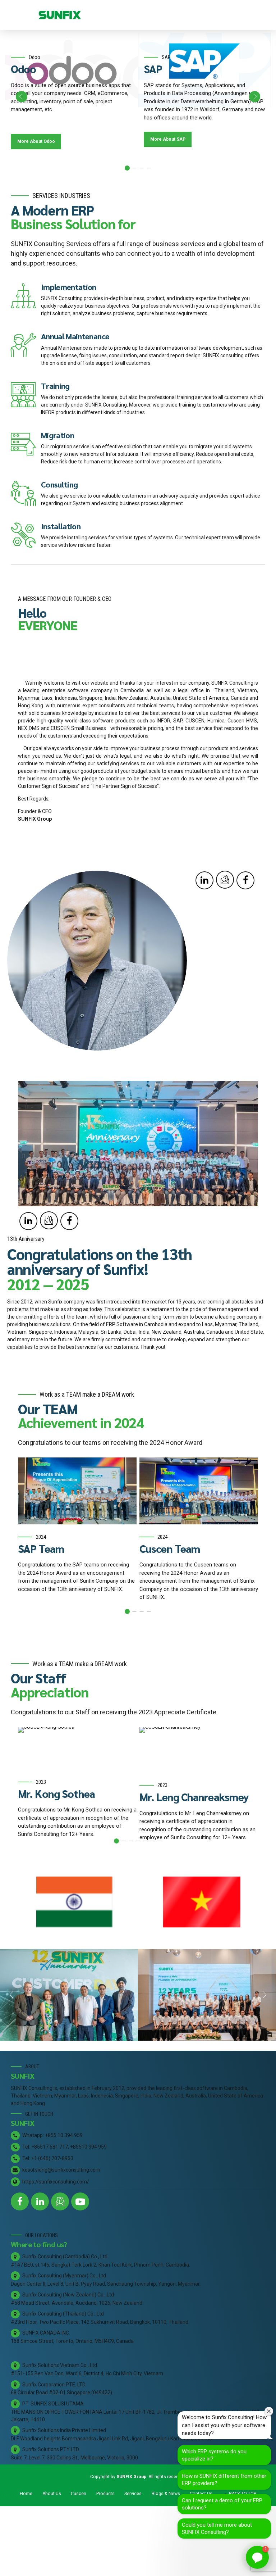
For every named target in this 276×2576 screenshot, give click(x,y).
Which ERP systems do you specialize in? (214, 2455)
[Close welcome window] (269, 2411)
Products (105, 2494)
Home (26, 2494)
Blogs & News (166, 2494)
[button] (22, 97)
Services (133, 2494)
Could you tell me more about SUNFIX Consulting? (217, 2529)
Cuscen (79, 2494)
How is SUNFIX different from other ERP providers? (224, 2480)
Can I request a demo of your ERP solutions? (222, 2504)
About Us (52, 2494)
